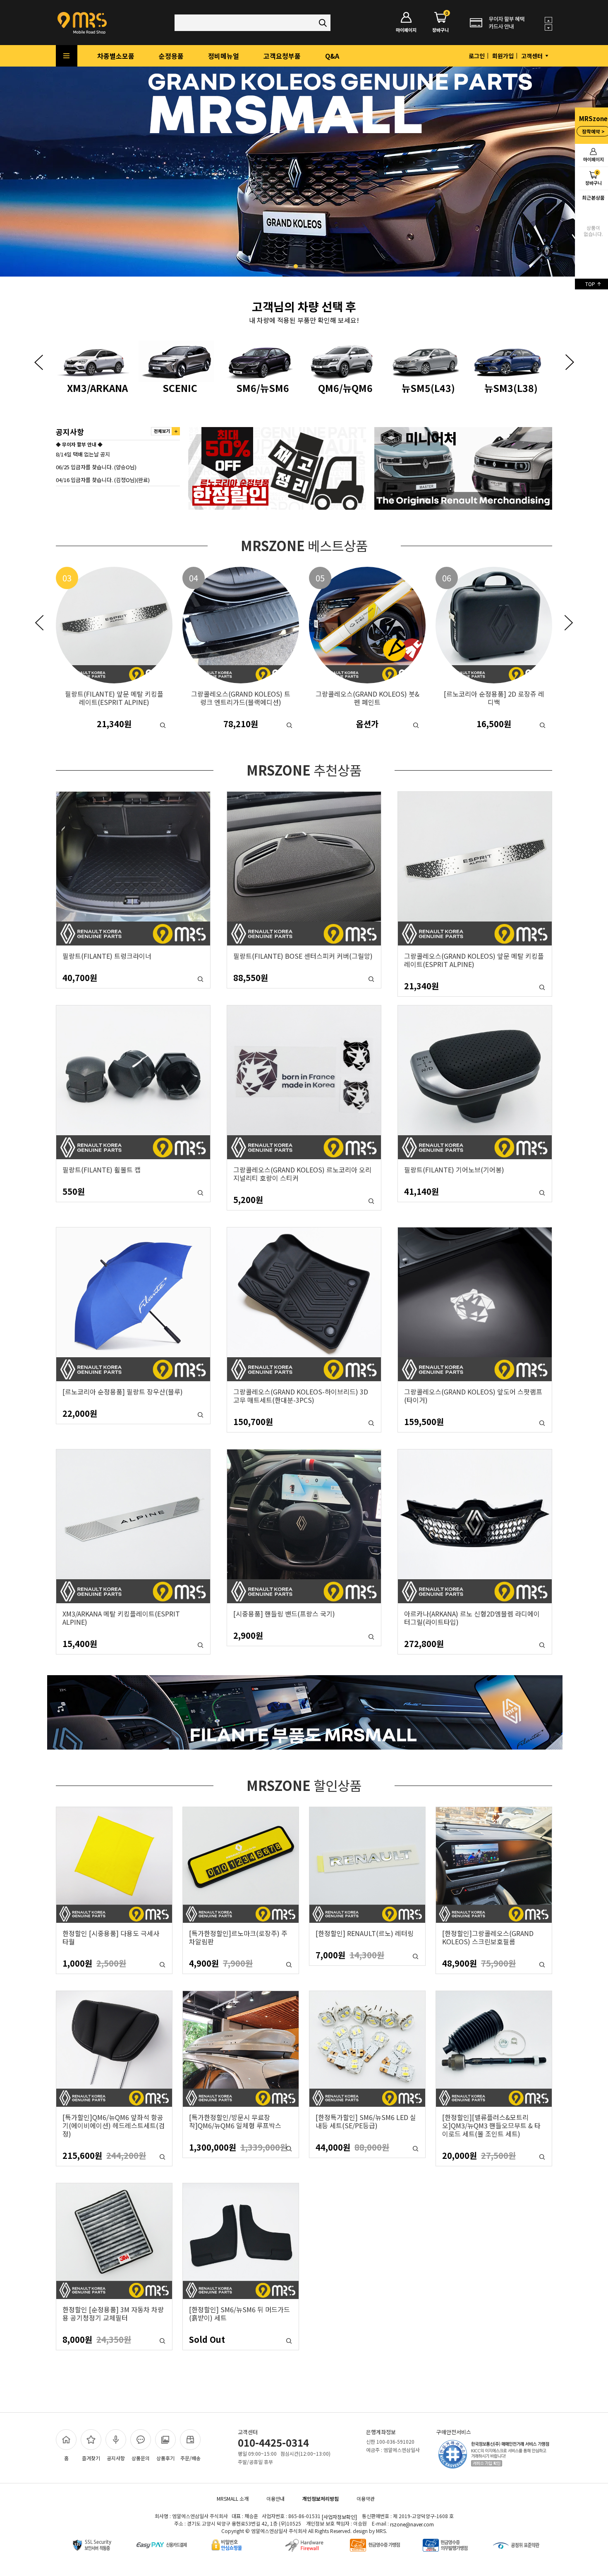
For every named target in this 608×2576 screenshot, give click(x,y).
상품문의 (141, 2458)
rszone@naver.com (412, 2524)
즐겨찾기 (91, 2458)
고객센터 (533, 56)
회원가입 (503, 56)
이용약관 (366, 2498)
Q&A (332, 56)
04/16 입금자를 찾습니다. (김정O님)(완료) (103, 479)
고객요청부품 (282, 56)
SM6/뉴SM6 (97, 387)
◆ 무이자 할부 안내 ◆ (79, 444)
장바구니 (440, 23)
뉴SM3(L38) (346, 387)
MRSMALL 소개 (233, 2498)
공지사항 (116, 2458)
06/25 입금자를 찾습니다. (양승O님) (96, 467)
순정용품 (171, 56)
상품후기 (165, 2458)
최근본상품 (593, 197)
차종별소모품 (116, 56)
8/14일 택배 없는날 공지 (83, 454)
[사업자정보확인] (339, 2517)
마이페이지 (406, 30)
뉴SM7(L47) (428, 387)
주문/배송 (190, 2458)
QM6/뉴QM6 (180, 387)
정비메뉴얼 (224, 56)
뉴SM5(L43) (263, 387)
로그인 (477, 56)
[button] (38, 362)
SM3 (511, 387)
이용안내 (275, 2498)
